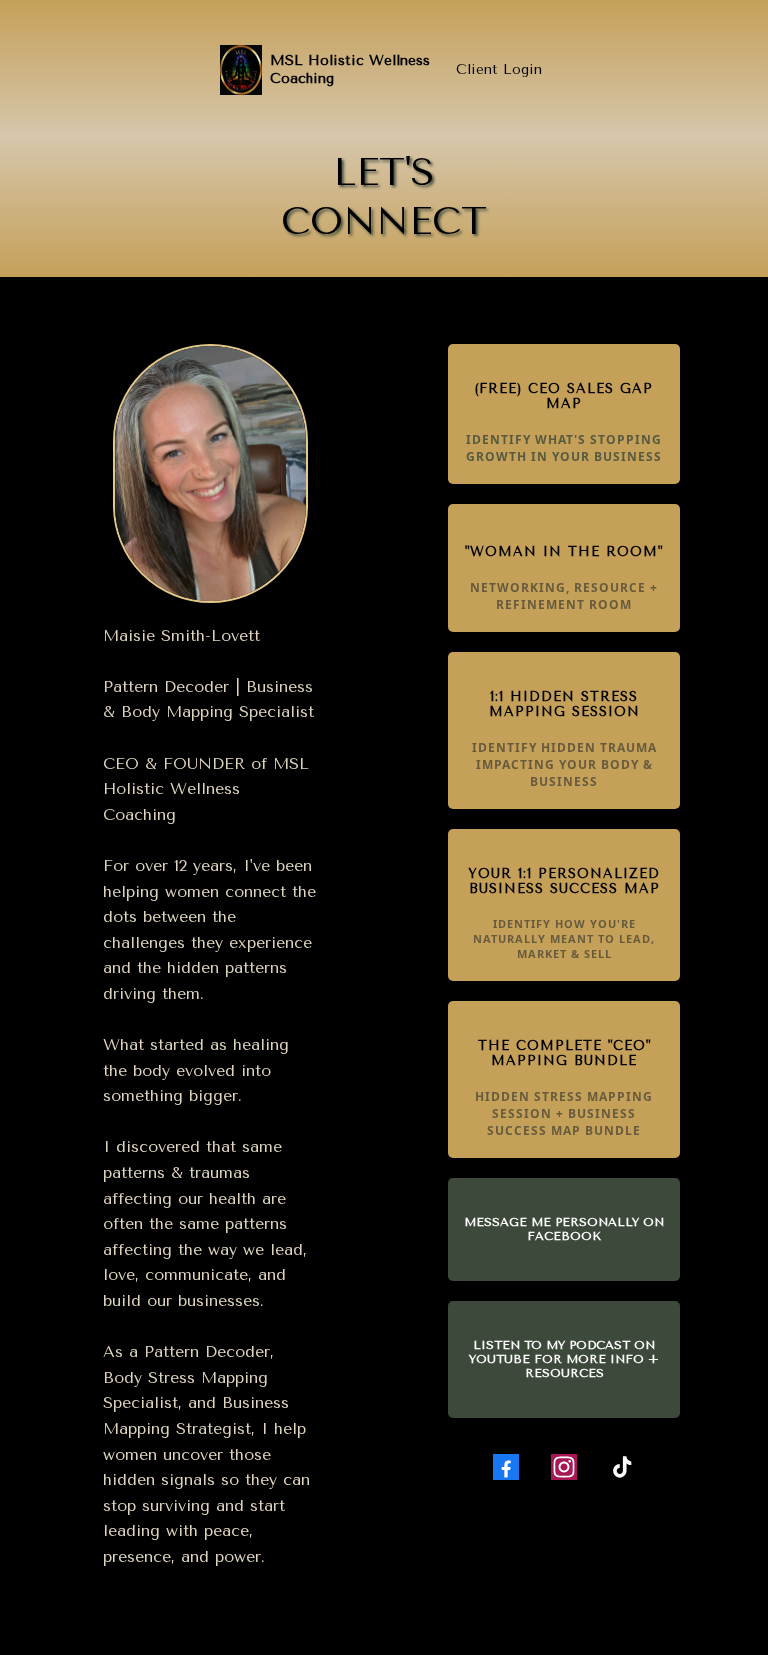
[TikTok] (622, 1467)
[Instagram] (564, 1467)
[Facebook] (506, 1467)
